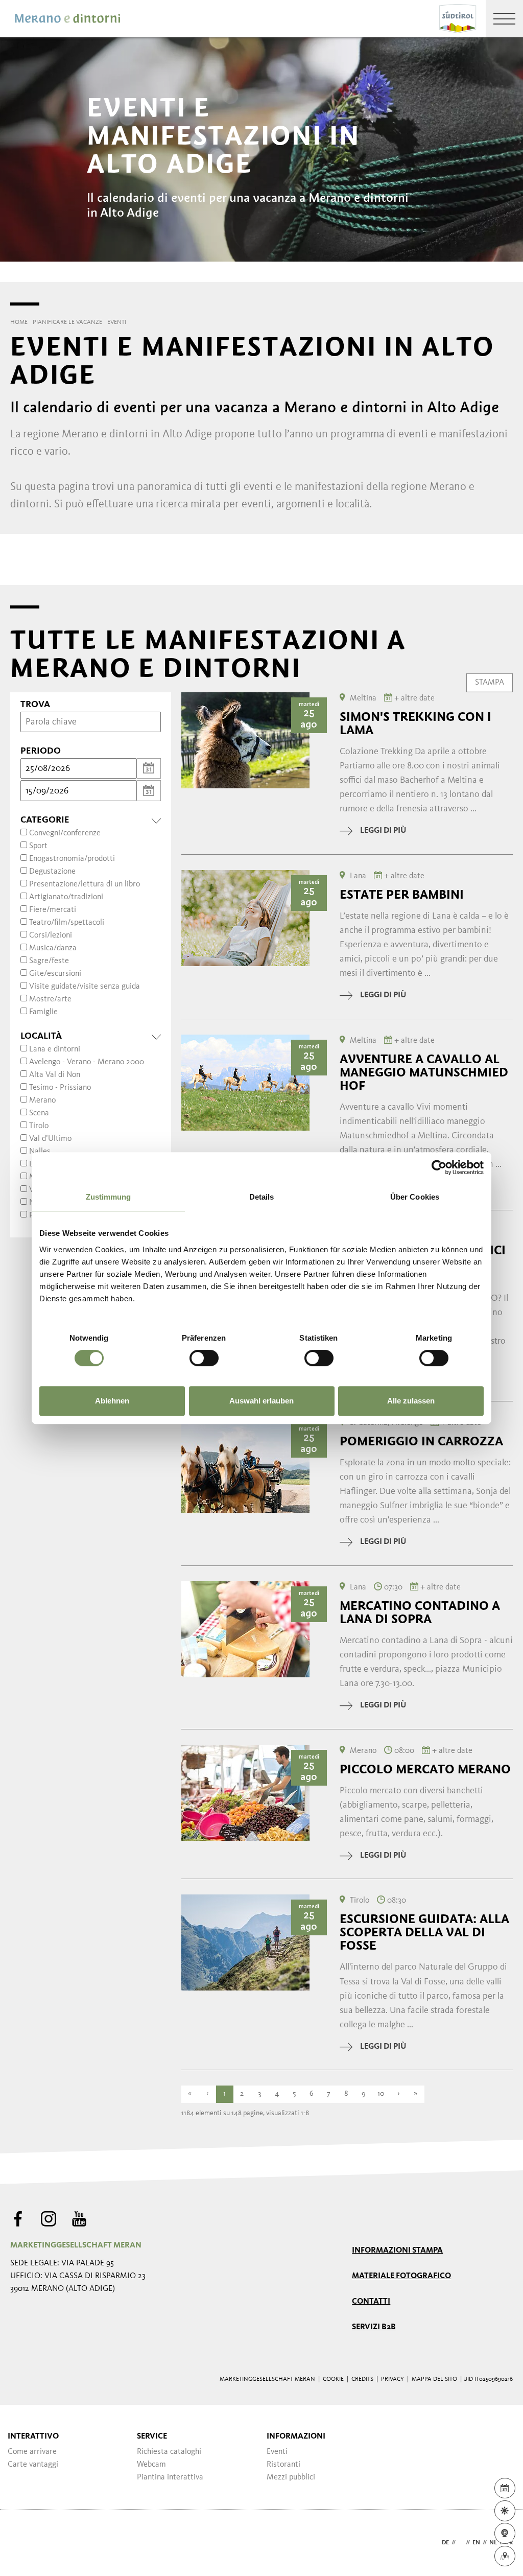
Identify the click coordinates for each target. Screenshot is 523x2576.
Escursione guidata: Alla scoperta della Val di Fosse (424, 1932)
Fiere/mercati (53, 910)
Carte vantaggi (33, 2465)
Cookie (333, 2379)
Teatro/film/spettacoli (67, 923)
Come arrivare (32, 2452)
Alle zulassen (411, 1401)
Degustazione (52, 872)
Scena (39, 1113)
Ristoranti (283, 2465)
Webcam (151, 2465)
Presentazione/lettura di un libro (85, 884)
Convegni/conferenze (65, 833)
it (461, 2543)
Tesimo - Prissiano (60, 1088)
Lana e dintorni (55, 1049)
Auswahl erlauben (261, 1401)
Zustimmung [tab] (109, 1197)
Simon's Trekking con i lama (415, 723)
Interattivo (33, 2437)
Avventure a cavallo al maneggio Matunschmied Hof (424, 1072)
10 (381, 2094)
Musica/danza (53, 948)
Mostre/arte (50, 999)
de (445, 2543)
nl (493, 2543)
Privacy (393, 2379)
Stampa (490, 682)
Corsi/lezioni (51, 935)
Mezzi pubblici (291, 2477)
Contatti (371, 2302)
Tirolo (39, 1126)
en (476, 2543)
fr (509, 2543)
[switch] (204, 1358)
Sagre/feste (49, 961)
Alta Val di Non (55, 1075)
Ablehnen (112, 1401)
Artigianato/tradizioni (66, 897)
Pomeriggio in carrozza (421, 1441)
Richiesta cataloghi (169, 2452)
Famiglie (43, 1012)
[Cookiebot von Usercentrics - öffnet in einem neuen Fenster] (439, 1167)
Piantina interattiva (170, 2477)
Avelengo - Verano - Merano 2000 (87, 1062)
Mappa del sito (434, 2379)
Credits (362, 2379)
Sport (38, 846)
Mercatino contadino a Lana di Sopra (420, 1612)
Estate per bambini (402, 895)
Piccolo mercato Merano (425, 1769)
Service (152, 2437)
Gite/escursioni (55, 974)
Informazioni (296, 2437)
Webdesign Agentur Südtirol (23, 2543)
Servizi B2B (374, 2327)
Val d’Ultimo (50, 1139)
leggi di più (383, 831)
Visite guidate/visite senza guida (85, 987)
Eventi (277, 2452)
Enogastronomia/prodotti (72, 859)
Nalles (40, 1152)
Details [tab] (262, 1197)
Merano (42, 1100)
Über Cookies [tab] (415, 1197)
